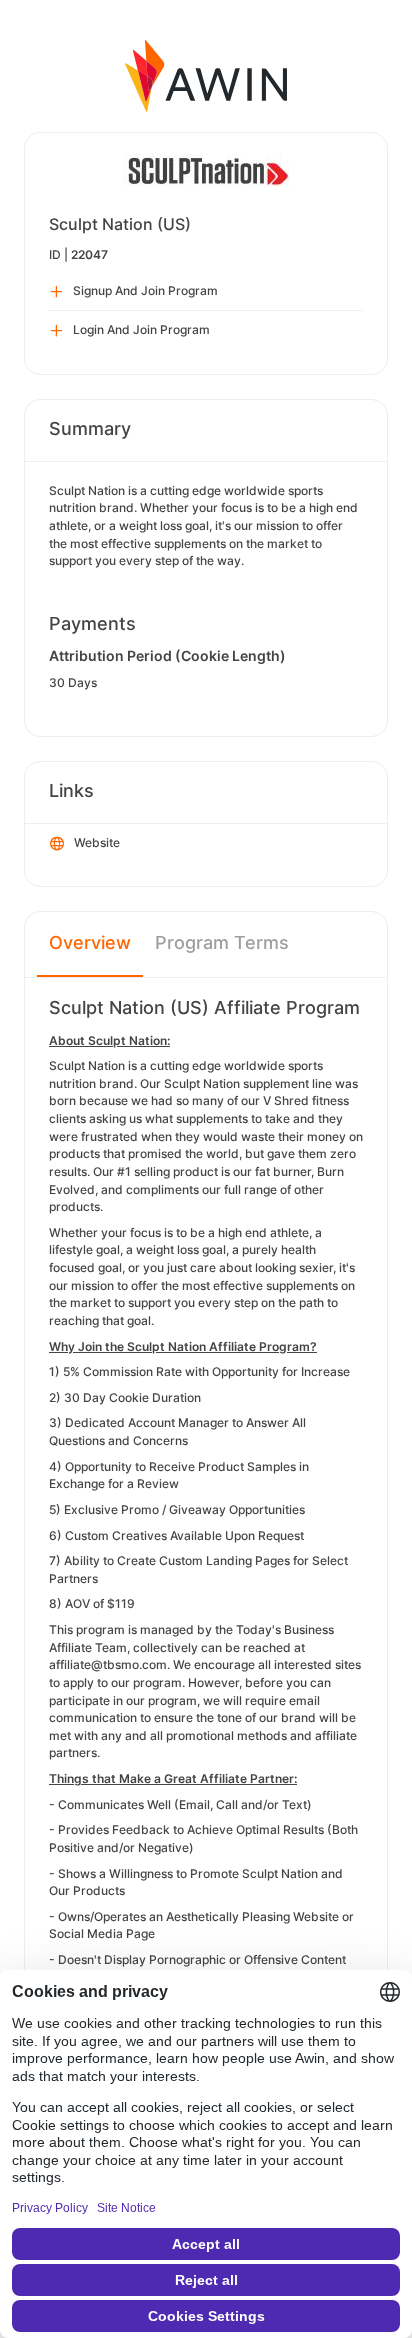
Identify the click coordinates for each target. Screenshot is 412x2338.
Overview (90, 942)
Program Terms (222, 942)
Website (97, 842)
